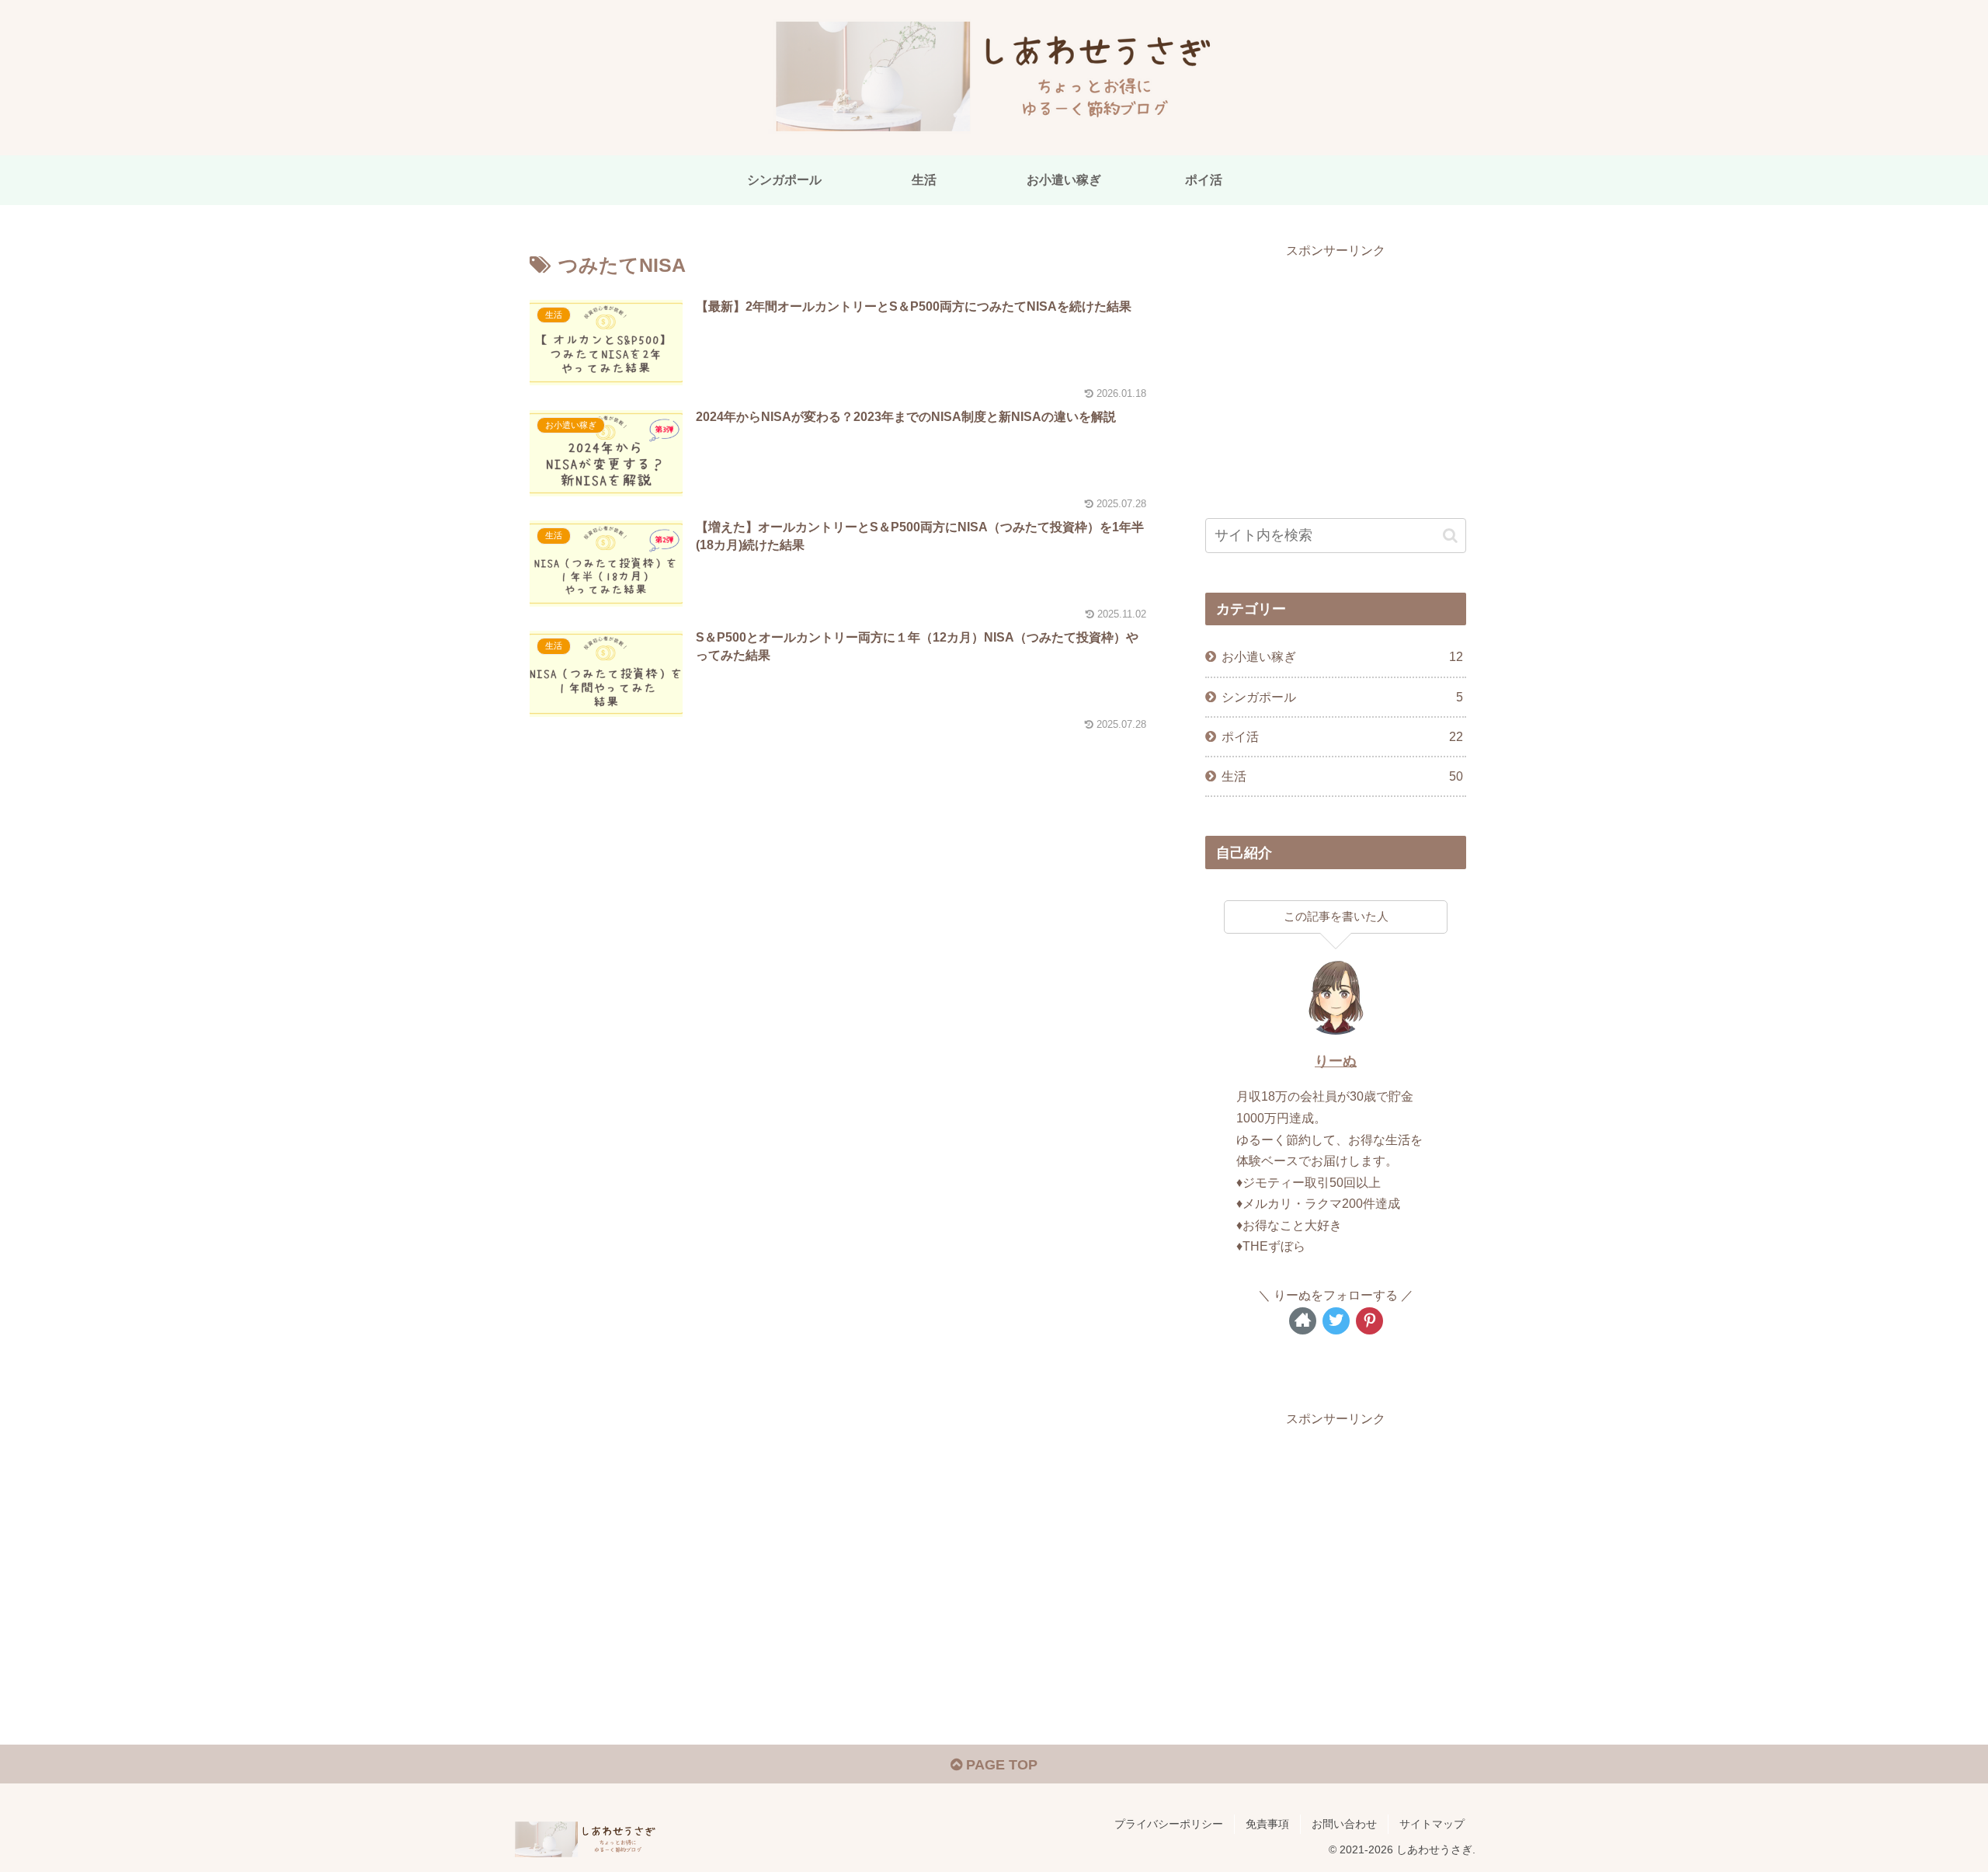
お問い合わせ (1344, 1824)
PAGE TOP (1000, 1765)
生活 (1342, 776)
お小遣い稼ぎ (1342, 656)
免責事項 (1267, 1824)
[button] (1450, 536)
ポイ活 (1342, 736)
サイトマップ (1432, 1824)
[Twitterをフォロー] (1336, 1321)
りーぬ (1336, 1061)
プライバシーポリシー (1169, 1824)
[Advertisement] (1336, 371)
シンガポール (1342, 697)
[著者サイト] (1303, 1321)
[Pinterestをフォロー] (1369, 1321)
